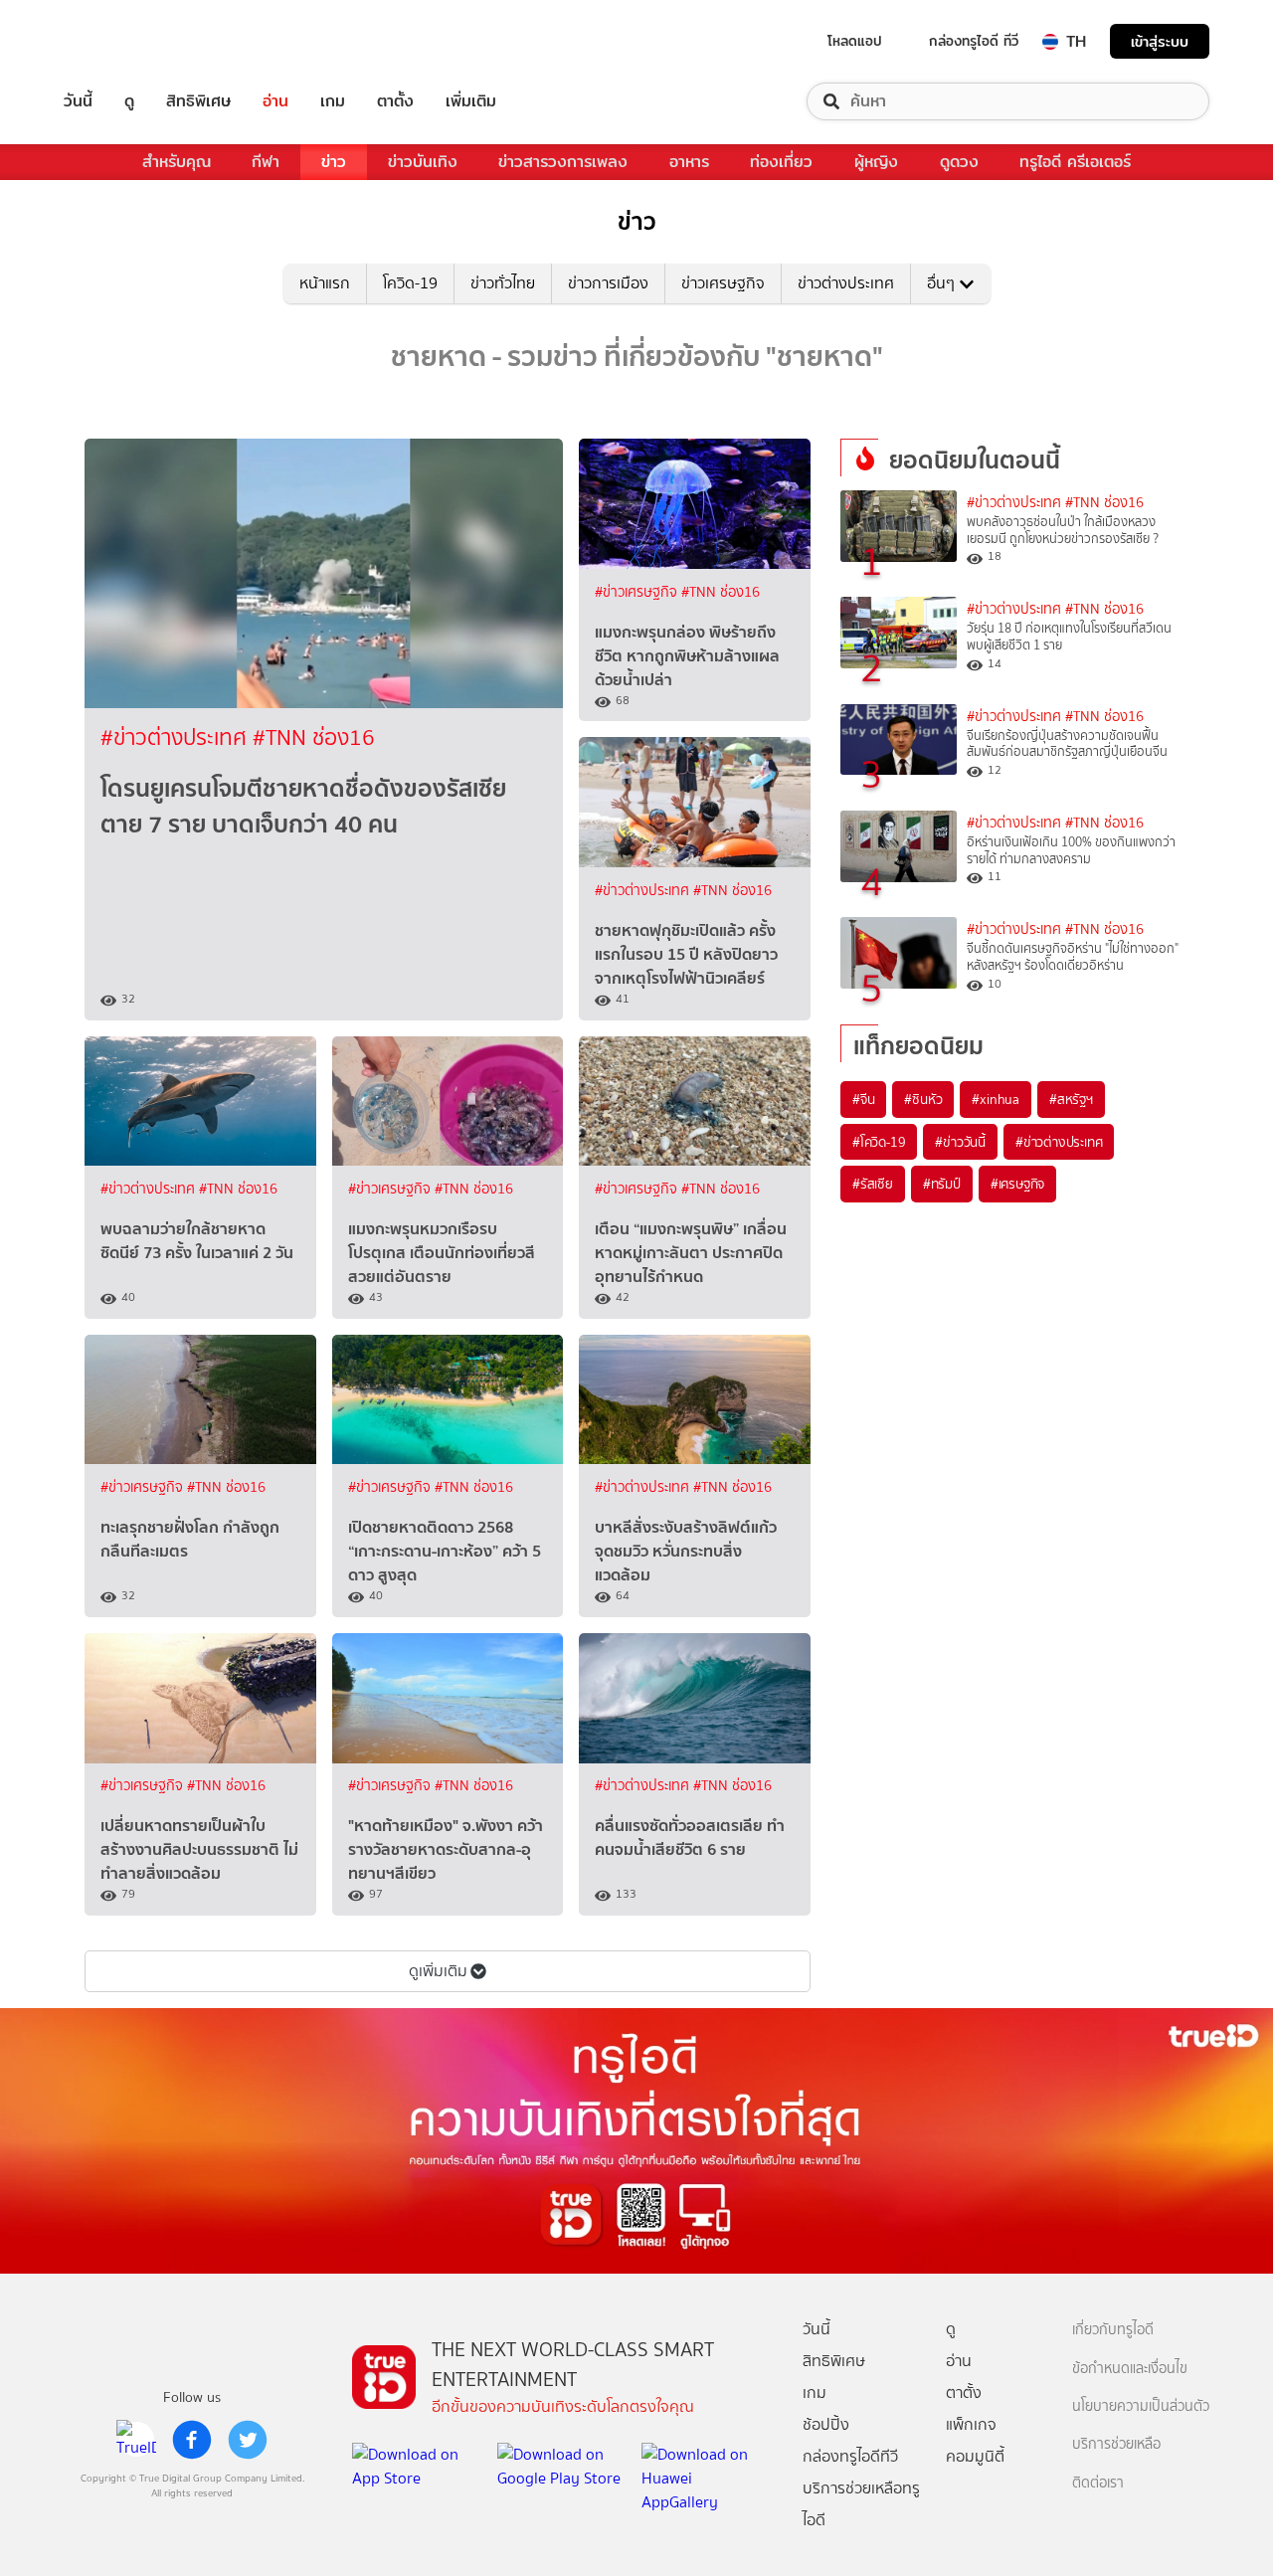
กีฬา (266, 162)
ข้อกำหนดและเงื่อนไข (1130, 2369)
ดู (129, 101)
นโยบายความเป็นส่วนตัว (1141, 2406)
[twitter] (248, 2440)
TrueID (123, 41)
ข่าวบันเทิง (423, 162)
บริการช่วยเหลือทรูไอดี (861, 2504)
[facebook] (192, 2440)
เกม (333, 101)
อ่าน (275, 101)
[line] (136, 2440)
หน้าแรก (325, 283)
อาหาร (689, 162)
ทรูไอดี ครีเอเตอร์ (1075, 162)
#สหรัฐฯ (1071, 1099)
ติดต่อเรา (1098, 2483)
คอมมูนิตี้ (975, 2456)
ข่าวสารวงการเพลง (563, 162)
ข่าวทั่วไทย (503, 283)
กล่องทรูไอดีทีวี (850, 2456)
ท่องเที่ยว (781, 162)
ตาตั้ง (395, 101)
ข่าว (334, 162)
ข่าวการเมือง (608, 283)
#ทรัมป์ (942, 1184)
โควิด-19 (410, 283)
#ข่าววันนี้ (960, 1142)
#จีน (863, 1099)
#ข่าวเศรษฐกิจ (638, 592)
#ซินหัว (923, 1099)
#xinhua (996, 1099)
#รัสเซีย (873, 1184)
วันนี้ (78, 101)
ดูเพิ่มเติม (438, 1971)
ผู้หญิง (876, 162)
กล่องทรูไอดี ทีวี (974, 41)
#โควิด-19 (879, 1142)
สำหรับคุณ (177, 162)
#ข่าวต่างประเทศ (177, 737)
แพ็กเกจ (971, 2424)
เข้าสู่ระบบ (1160, 41)
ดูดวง (959, 162)
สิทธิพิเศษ (198, 101)
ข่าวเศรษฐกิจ (723, 283)
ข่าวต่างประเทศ (846, 283)
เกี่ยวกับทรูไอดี (1113, 2330)
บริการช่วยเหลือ (1116, 2444)
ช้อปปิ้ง (826, 2424)
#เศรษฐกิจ (1017, 1184)
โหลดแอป (855, 41)
